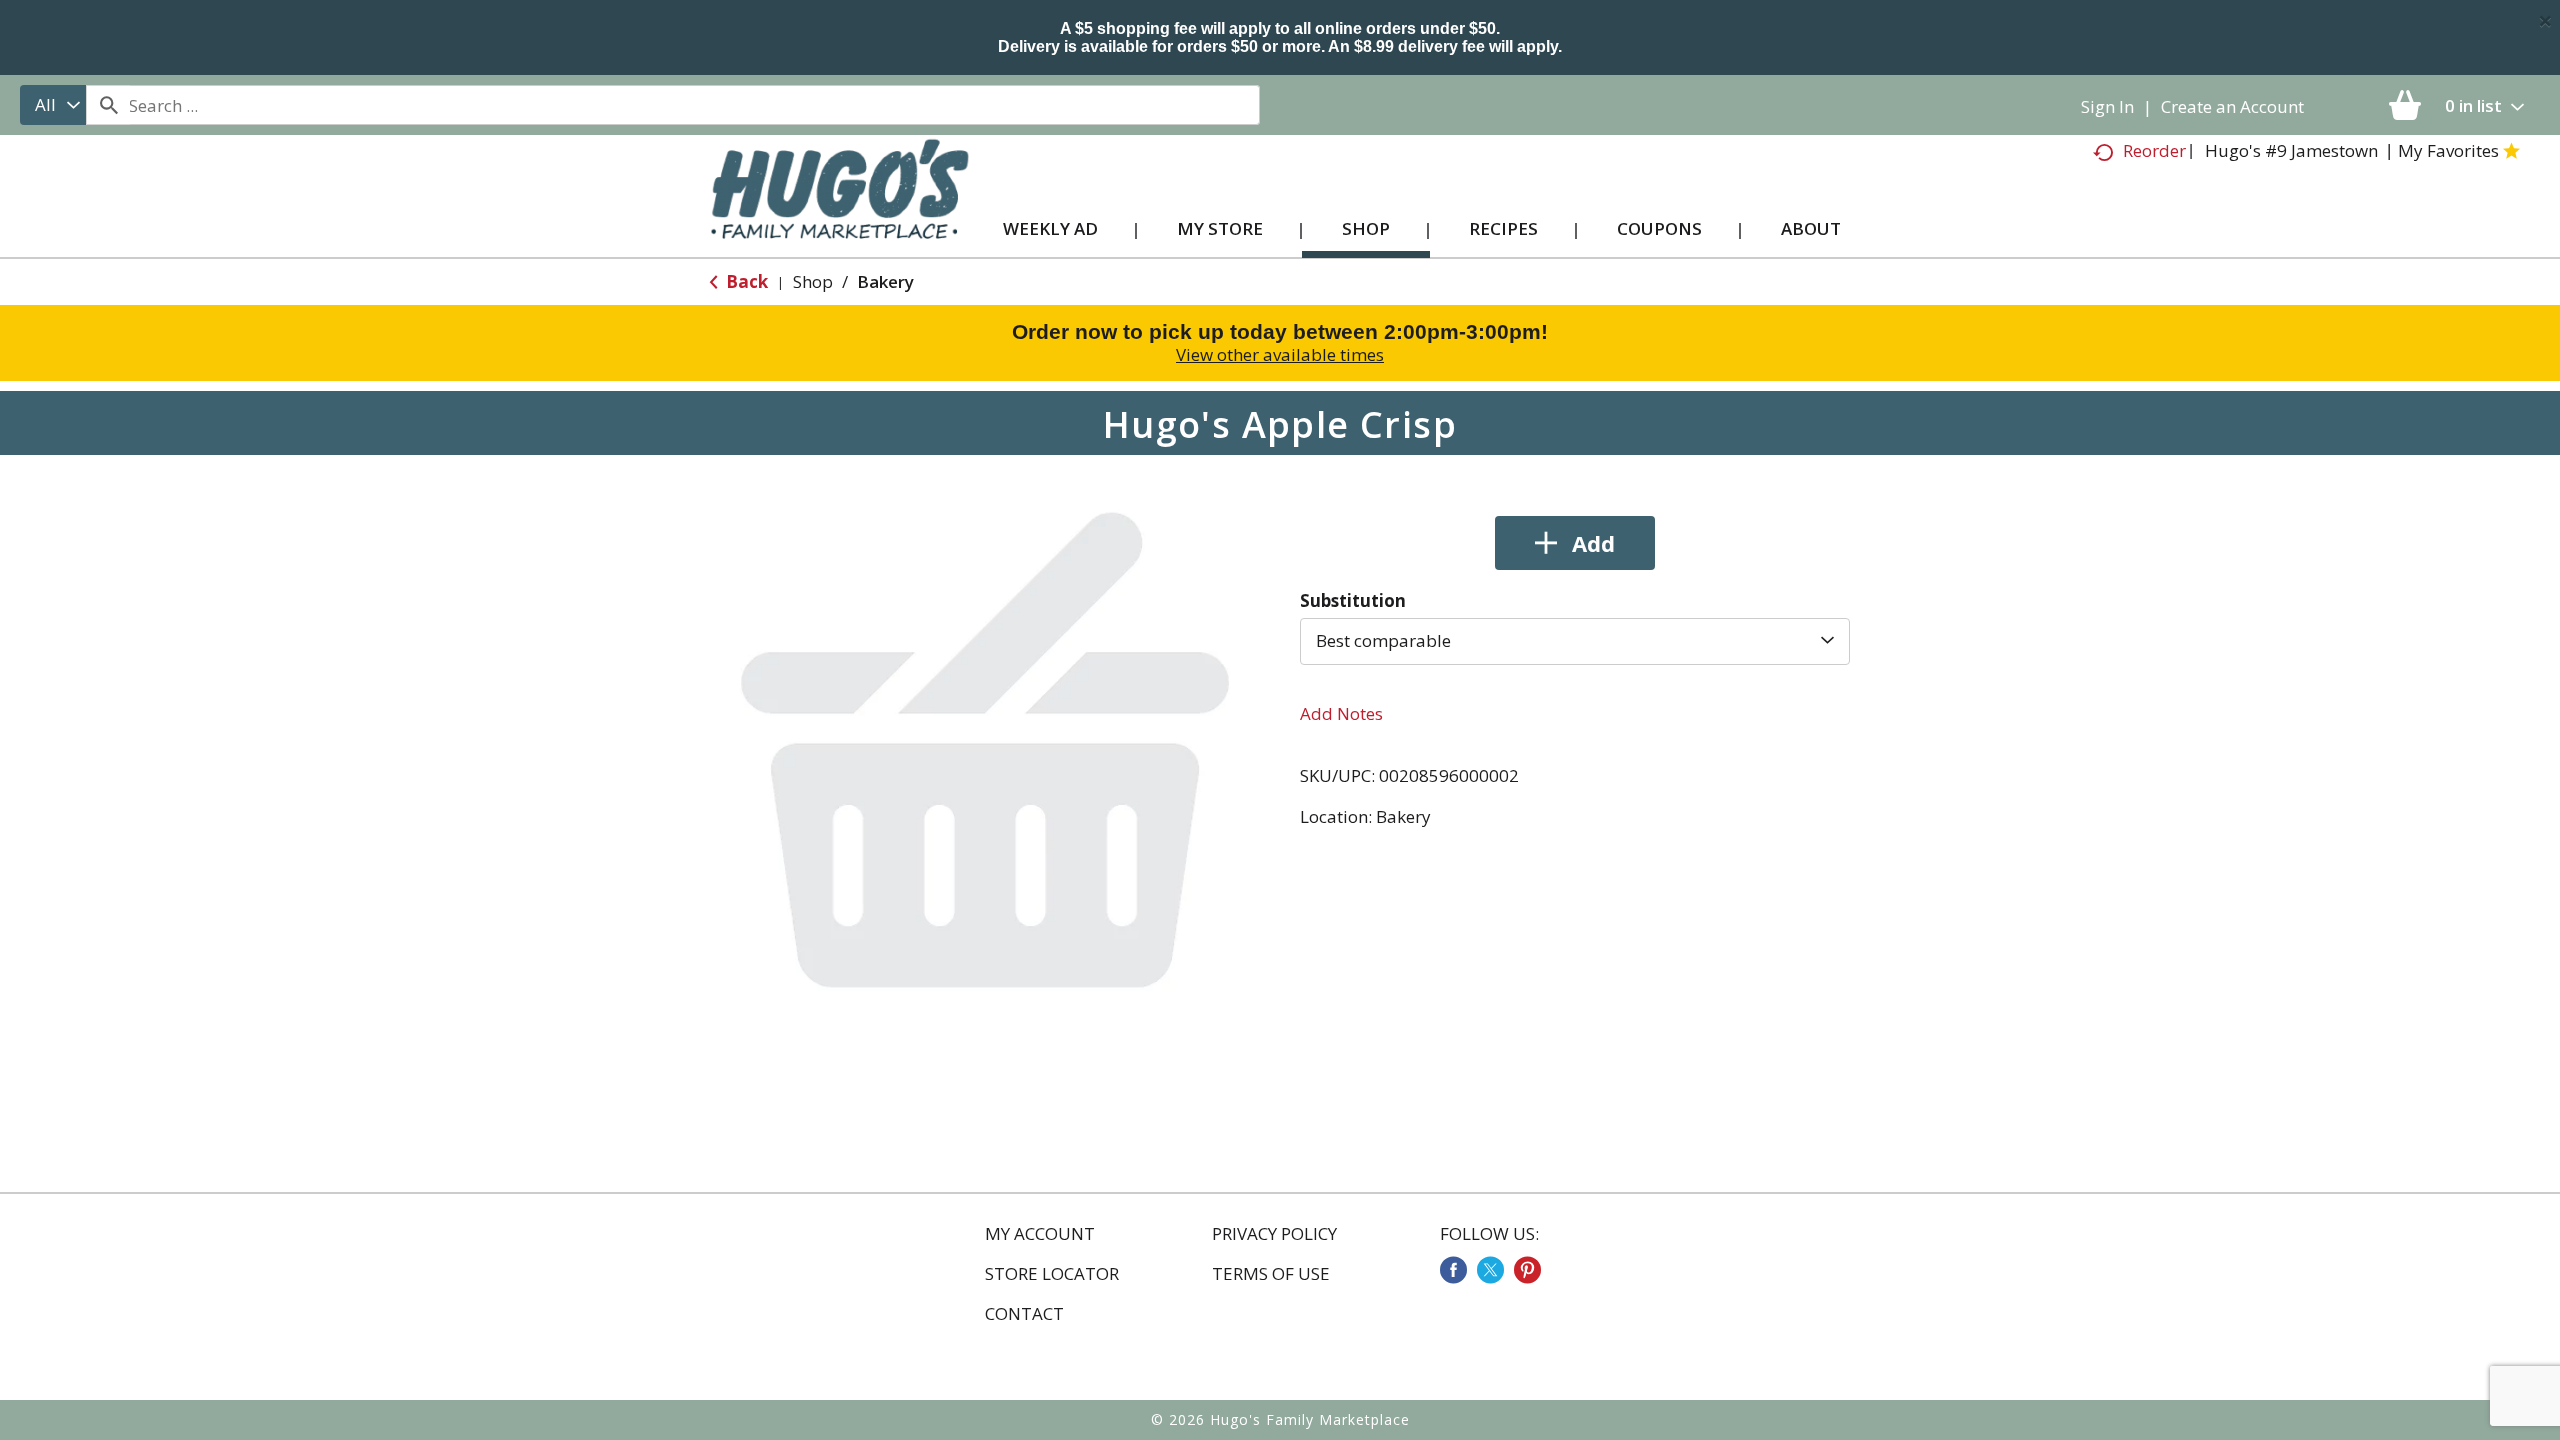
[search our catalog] (108, 105)
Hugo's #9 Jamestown (2291, 150)
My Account (1040, 1234)
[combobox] (53, 105)
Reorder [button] (2154, 150)
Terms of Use (1271, 1274)
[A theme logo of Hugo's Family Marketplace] (839, 208)
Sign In (2107, 106)
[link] (1453, 1270)
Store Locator (1052, 1274)
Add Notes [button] (1341, 713)
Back (745, 281)
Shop (813, 281)
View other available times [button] (1280, 354)
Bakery (885, 281)
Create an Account (2232, 106)
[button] (1575, 543)
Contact (1024, 1314)
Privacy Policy (1274, 1234)
